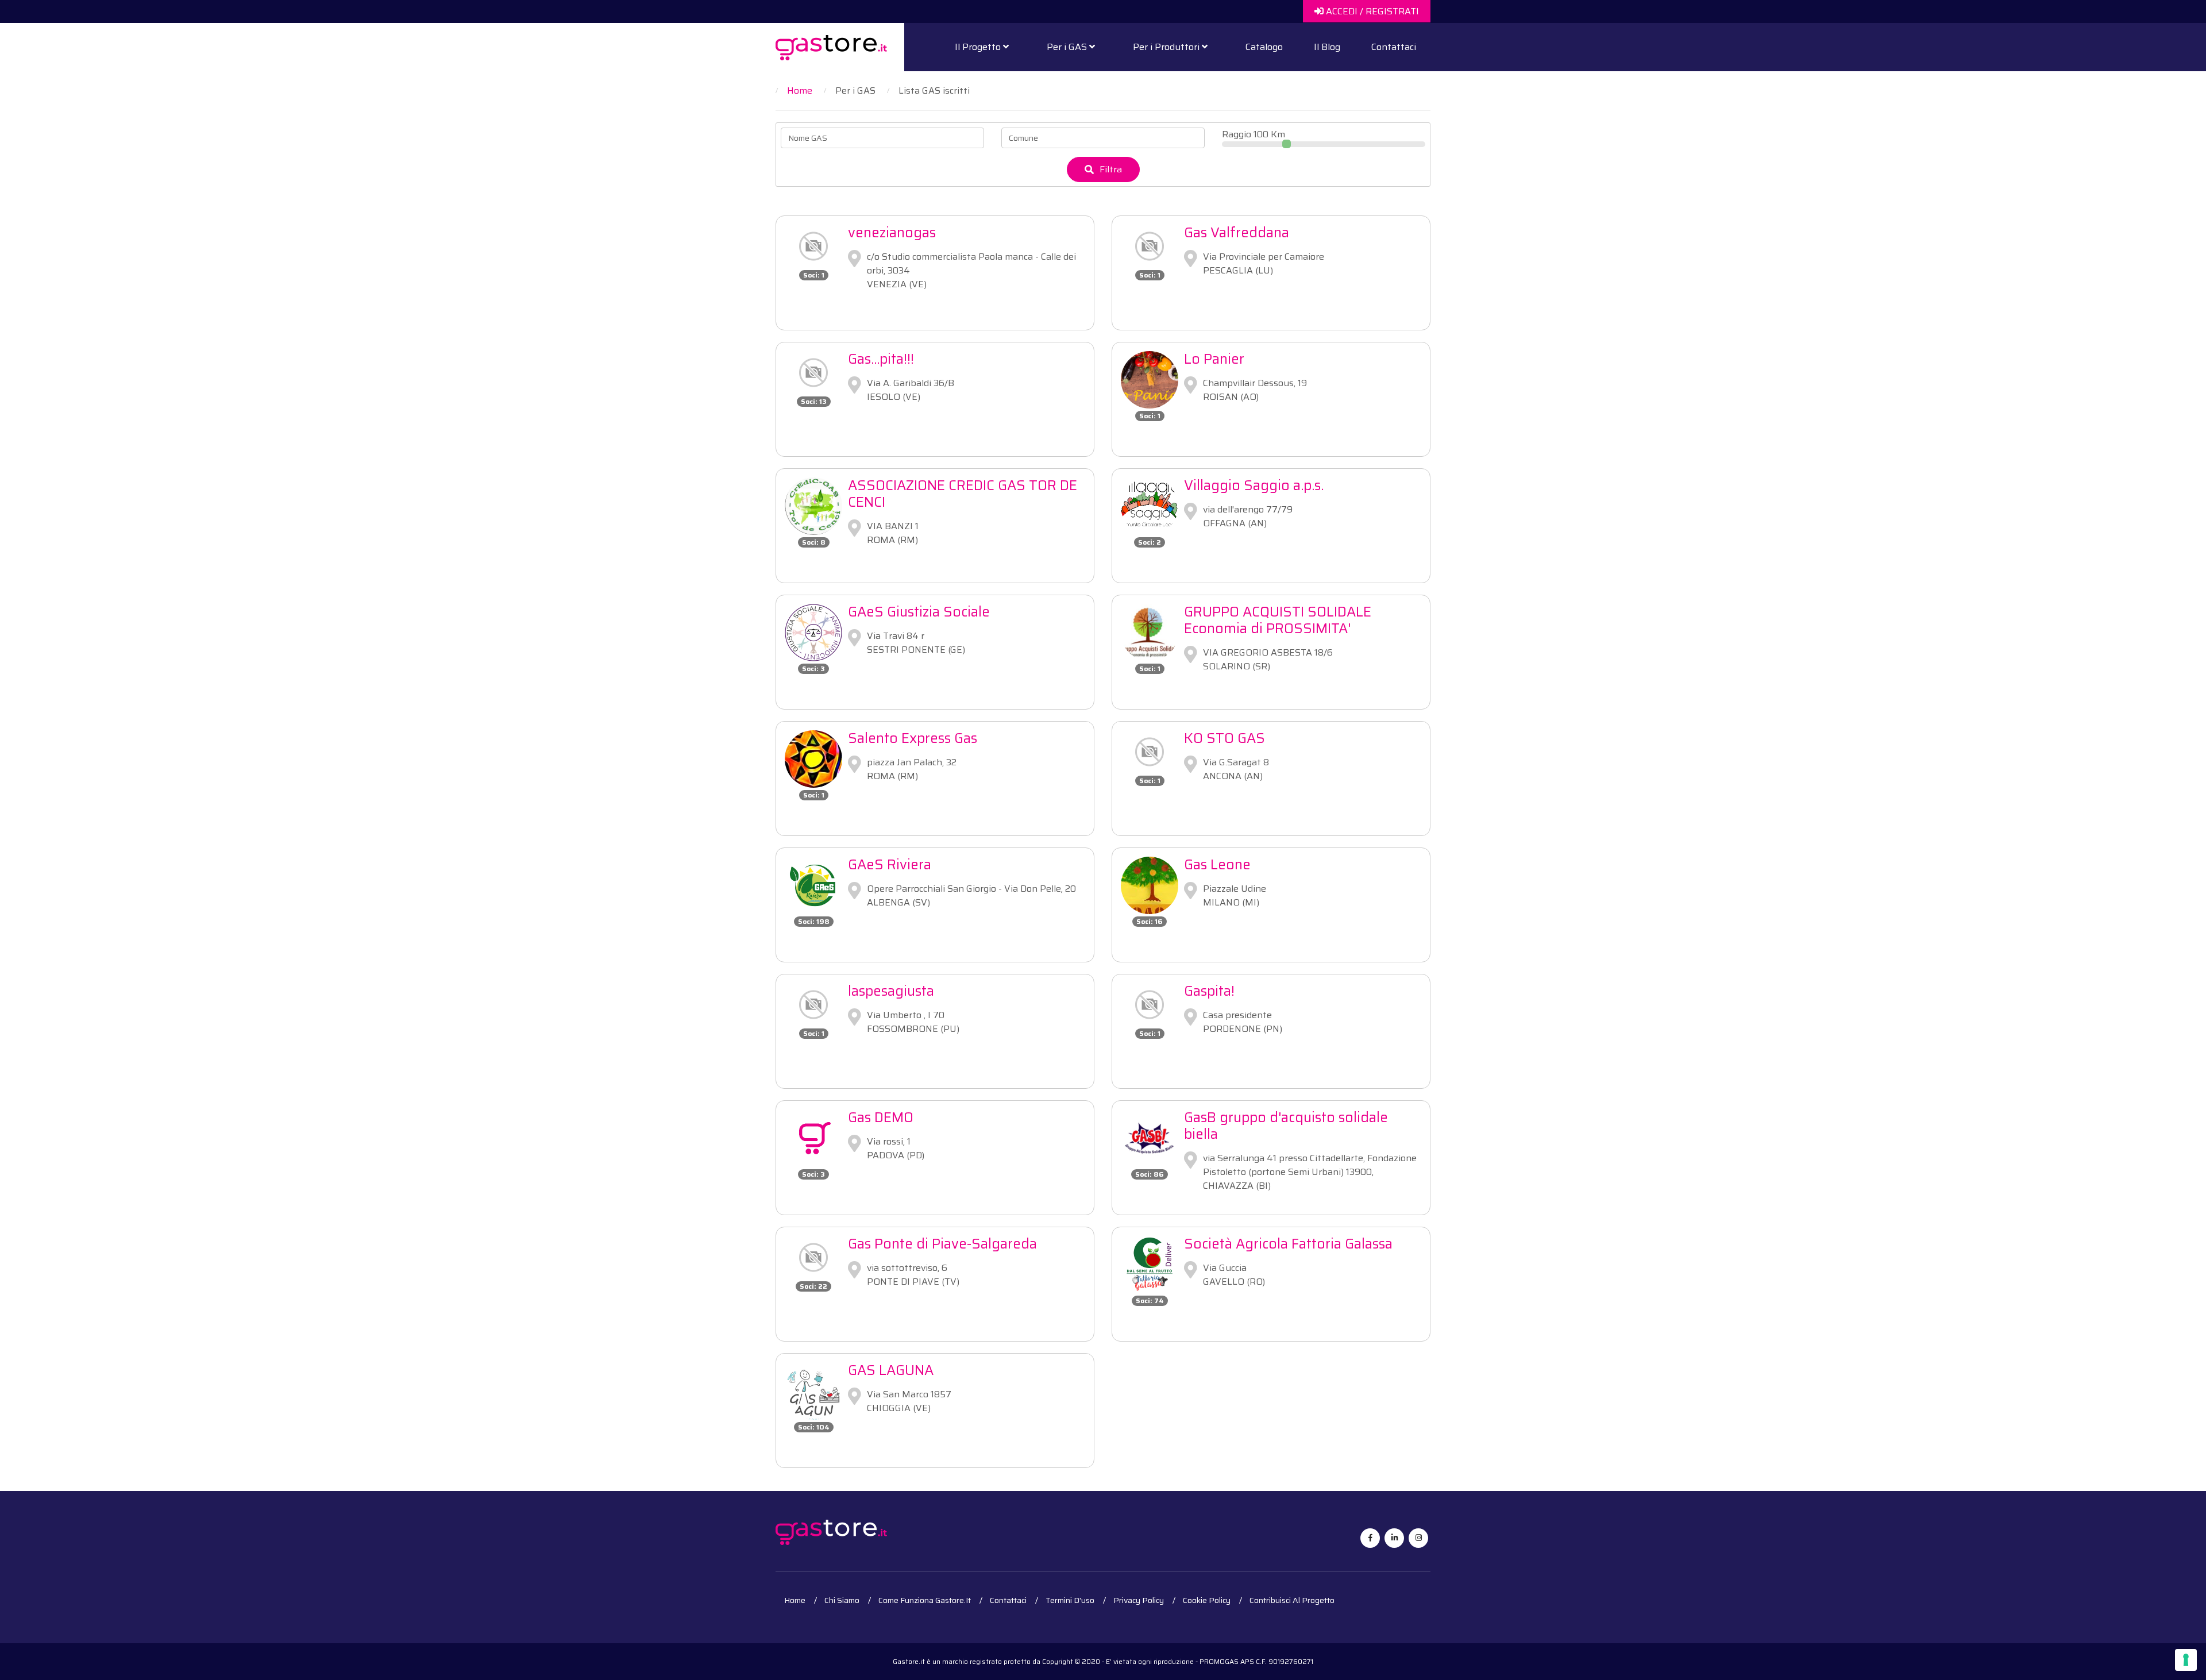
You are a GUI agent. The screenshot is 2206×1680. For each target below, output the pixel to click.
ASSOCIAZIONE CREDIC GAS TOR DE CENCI (963, 494)
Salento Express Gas (913, 738)
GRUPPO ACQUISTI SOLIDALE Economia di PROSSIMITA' (1278, 620)
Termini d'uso (1070, 1600)
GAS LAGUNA (891, 1370)
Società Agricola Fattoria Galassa (1288, 1244)
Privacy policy (1139, 1600)
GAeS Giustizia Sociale (919, 612)
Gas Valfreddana (1237, 233)
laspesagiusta (891, 991)
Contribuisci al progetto (1292, 1600)
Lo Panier (1214, 359)
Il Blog (1327, 47)
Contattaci (1394, 47)
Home (795, 1600)
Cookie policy (1207, 1600)
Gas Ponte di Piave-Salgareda (942, 1244)
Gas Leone (1217, 865)
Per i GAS (1068, 47)
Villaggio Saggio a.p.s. (1254, 485)
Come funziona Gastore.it (925, 1600)
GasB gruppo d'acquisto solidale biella (1286, 1126)
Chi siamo (842, 1600)
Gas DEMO (881, 1118)
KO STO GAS (1225, 738)
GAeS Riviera (890, 865)
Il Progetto (979, 47)
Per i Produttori (1167, 47)
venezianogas (892, 233)
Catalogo (1264, 47)
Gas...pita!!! (881, 359)
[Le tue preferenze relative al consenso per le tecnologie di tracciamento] (2186, 1660)
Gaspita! (1209, 991)
